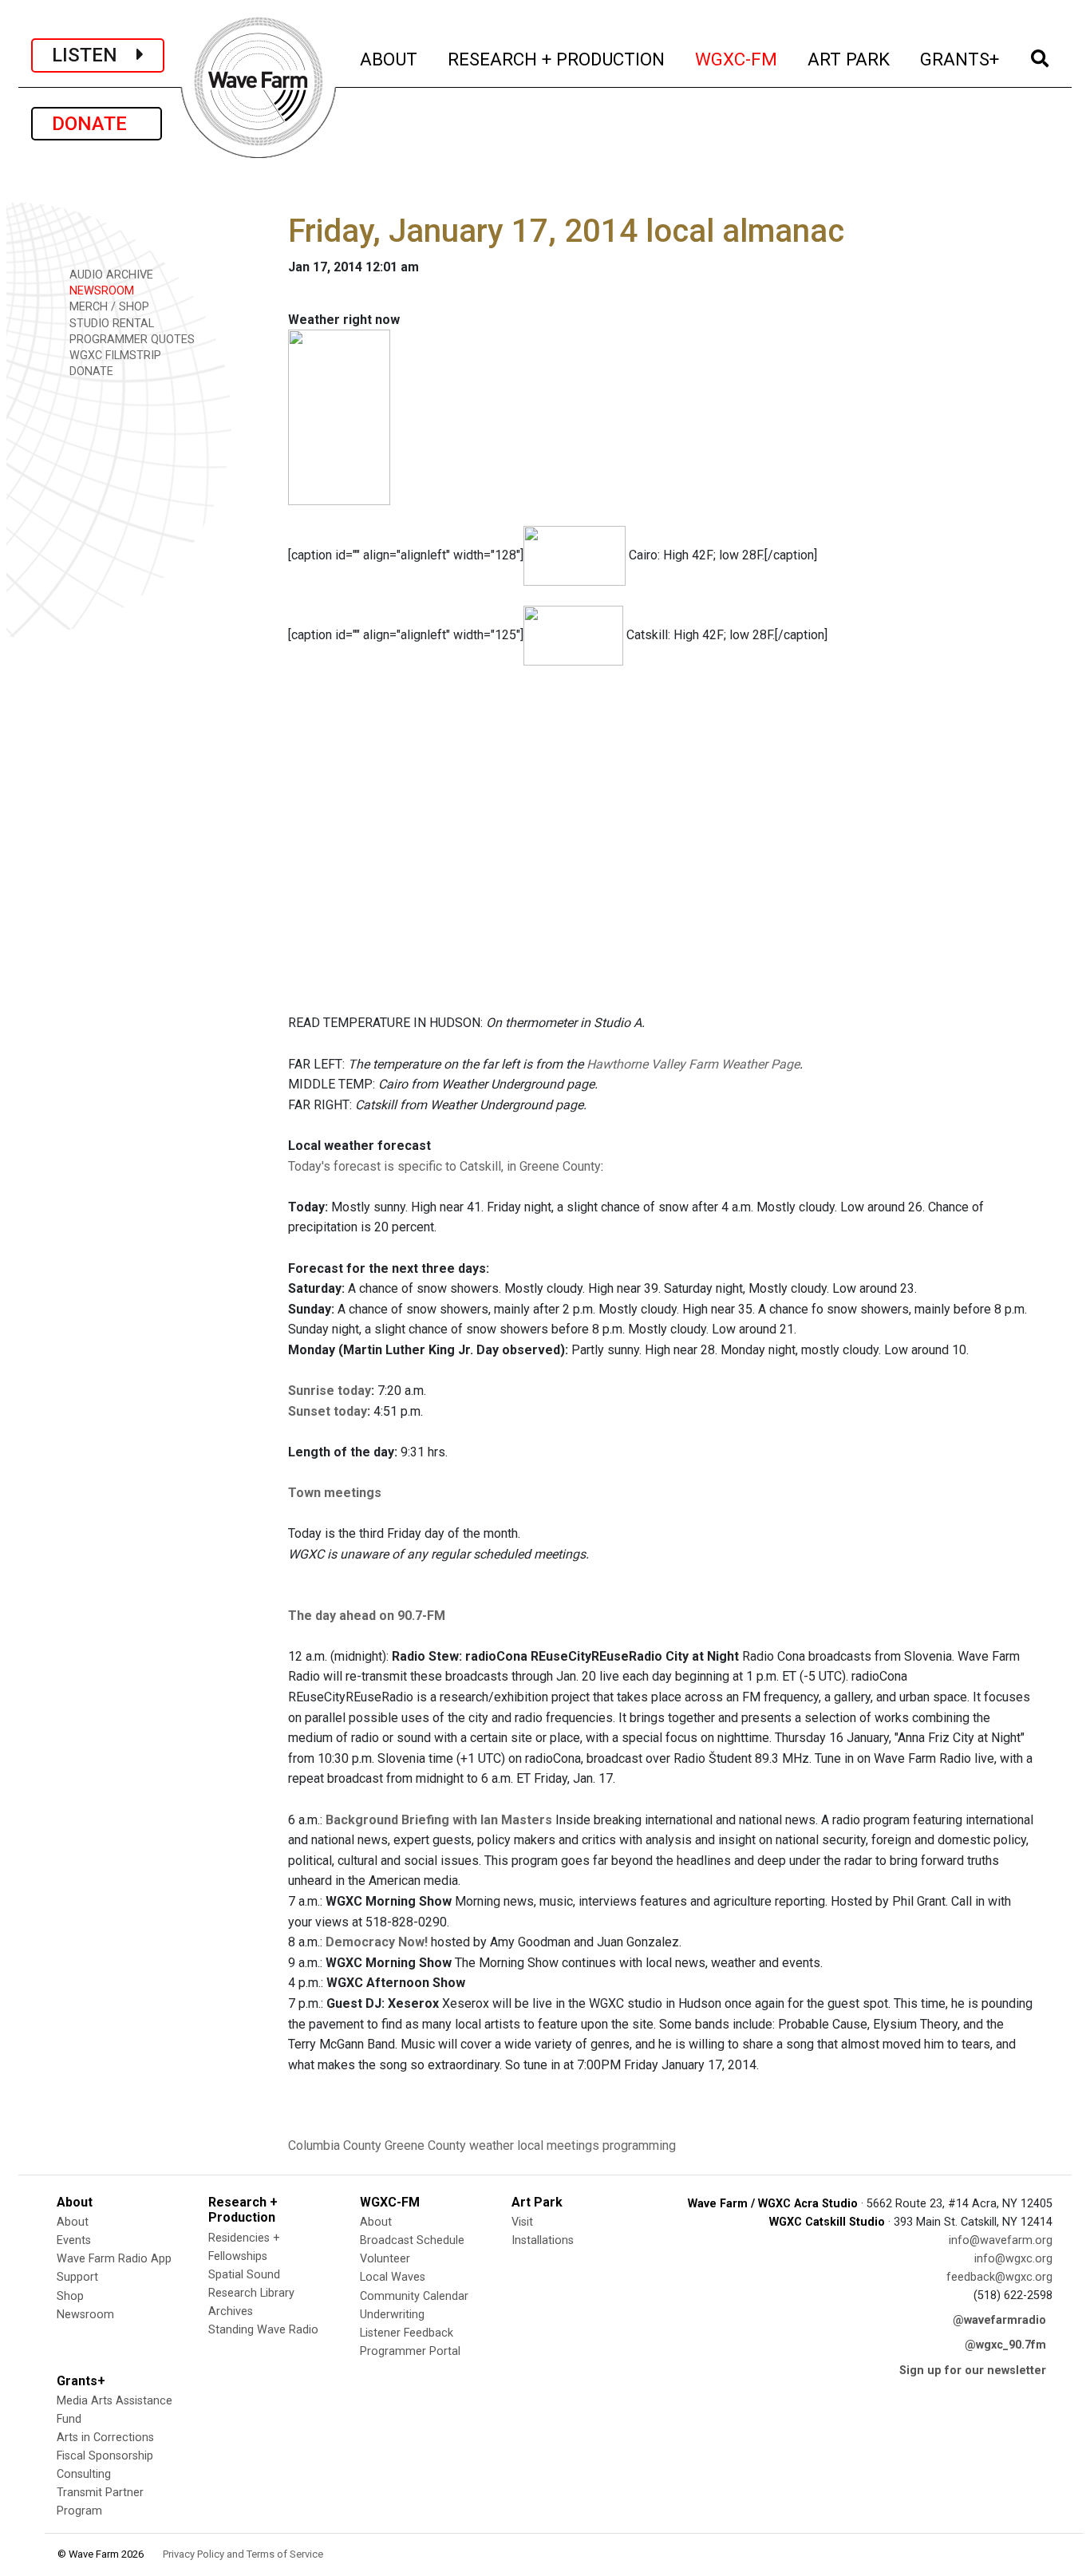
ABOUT (389, 59)
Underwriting (392, 2315)
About (73, 2222)
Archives (231, 2311)
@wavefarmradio (999, 2320)
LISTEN (94, 55)
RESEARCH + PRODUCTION (557, 59)
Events (74, 2240)
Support (77, 2277)
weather (492, 2145)
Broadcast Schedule (412, 2240)
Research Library (251, 2293)
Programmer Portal (410, 2351)
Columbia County (335, 2145)
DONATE (97, 124)
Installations (543, 2240)
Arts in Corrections (105, 2438)
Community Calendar (414, 2296)
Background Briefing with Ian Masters (439, 1820)
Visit (522, 2222)
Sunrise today (330, 1391)
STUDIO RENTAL (110, 324)
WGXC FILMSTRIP (114, 356)
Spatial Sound (244, 2275)
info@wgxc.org (1013, 2259)
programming (639, 2145)
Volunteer (385, 2259)
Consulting (84, 2474)
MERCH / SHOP (108, 307)
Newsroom (85, 2315)
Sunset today (328, 1411)
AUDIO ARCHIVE (110, 275)
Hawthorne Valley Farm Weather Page (693, 1064)
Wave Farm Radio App (114, 2259)
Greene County (425, 2145)
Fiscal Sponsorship (105, 2456)
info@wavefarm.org (1001, 2240)
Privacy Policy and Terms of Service (243, 2554)
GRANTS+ (960, 59)
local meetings (558, 2145)
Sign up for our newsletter (973, 2371)
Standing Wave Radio (263, 2330)
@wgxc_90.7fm (1005, 2345)
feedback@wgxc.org (999, 2277)
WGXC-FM (737, 59)
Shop (70, 2296)
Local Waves (393, 2277)
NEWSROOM (100, 291)
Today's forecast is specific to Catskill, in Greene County (444, 1166)
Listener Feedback (407, 2333)
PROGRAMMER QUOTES (130, 340)
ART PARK (849, 59)
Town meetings (335, 1493)
